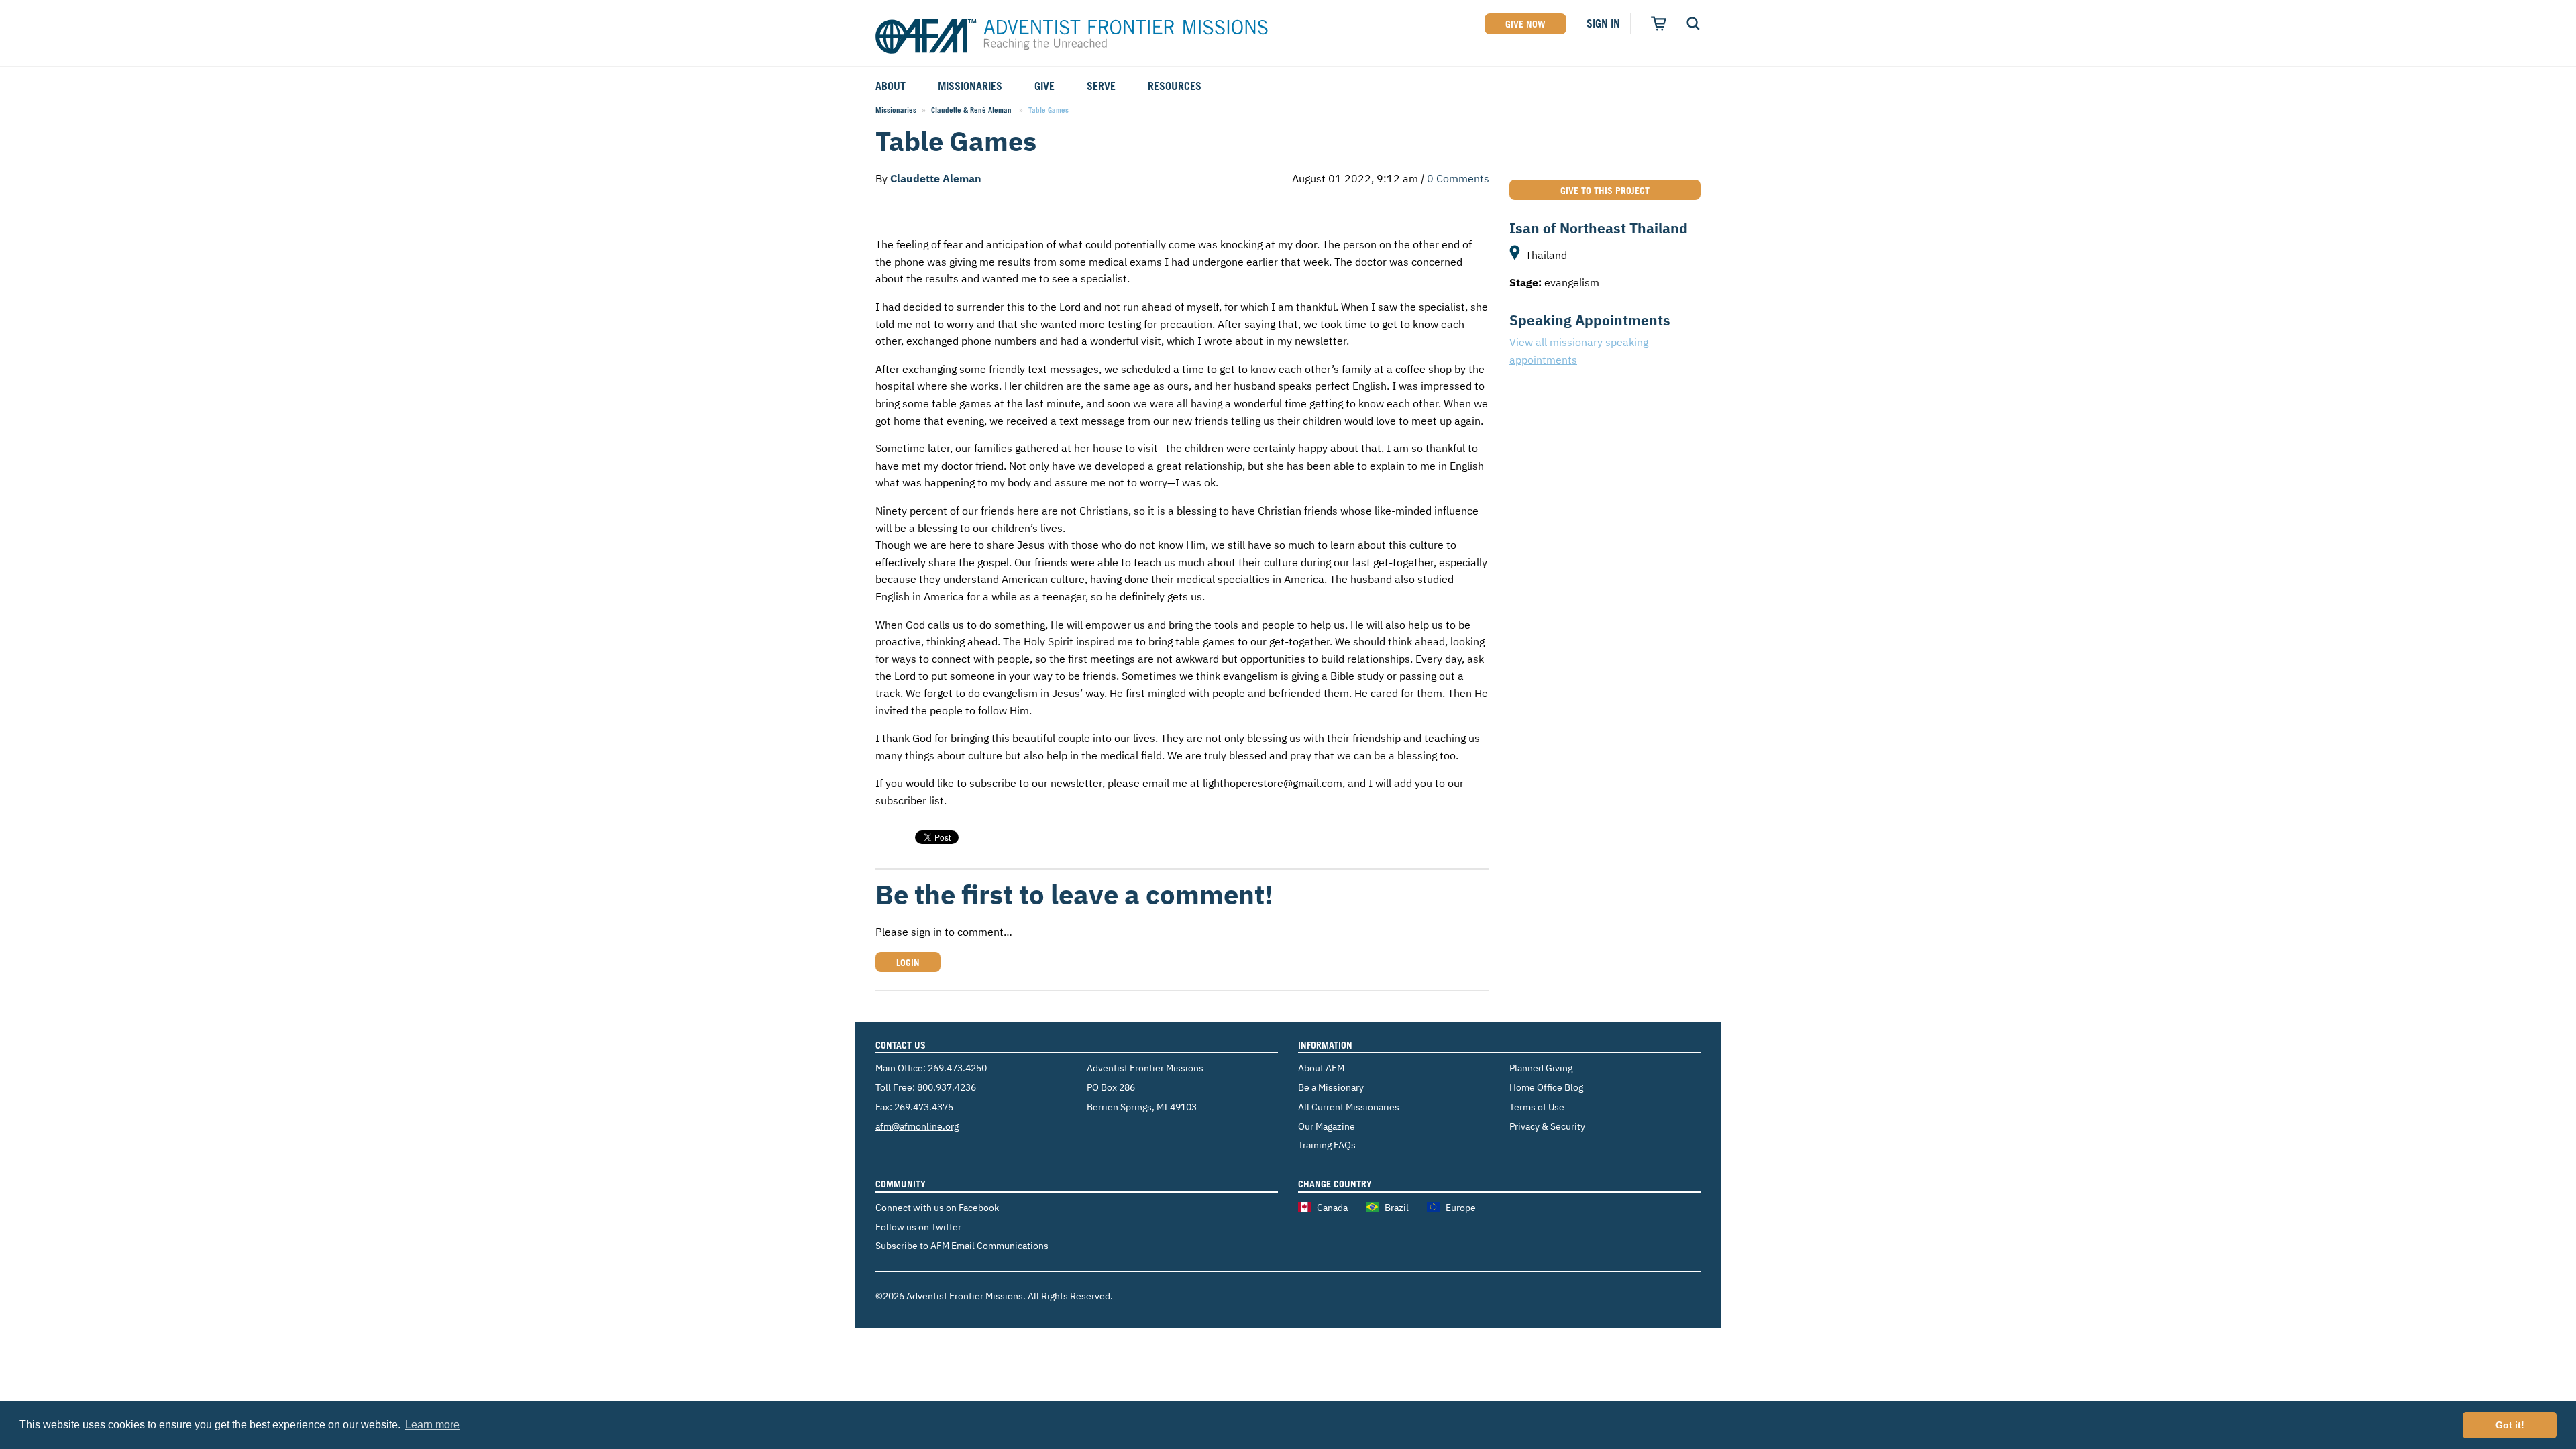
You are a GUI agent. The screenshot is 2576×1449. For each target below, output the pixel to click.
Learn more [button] (432, 1425)
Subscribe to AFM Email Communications (962, 1245)
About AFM (1321, 1068)
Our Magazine (1327, 1126)
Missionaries (896, 110)
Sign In (1603, 23)
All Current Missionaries (1349, 1107)
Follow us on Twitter (918, 1227)
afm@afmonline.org (917, 1126)
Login (908, 962)
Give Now (1525, 24)
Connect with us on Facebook (937, 1207)
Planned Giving (1541, 1068)
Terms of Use (1537, 1107)
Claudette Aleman (937, 178)
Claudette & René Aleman (972, 110)
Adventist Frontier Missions (1072, 37)
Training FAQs (1327, 1145)
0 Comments (1458, 178)
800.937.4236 (947, 1087)
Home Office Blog (1546, 1087)
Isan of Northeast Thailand (1599, 228)
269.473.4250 (957, 1068)
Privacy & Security (1547, 1126)
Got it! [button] (2510, 1425)
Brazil (1397, 1207)
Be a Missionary (1331, 1087)
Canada (1332, 1207)
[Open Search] (1693, 23)
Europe (1461, 1207)
